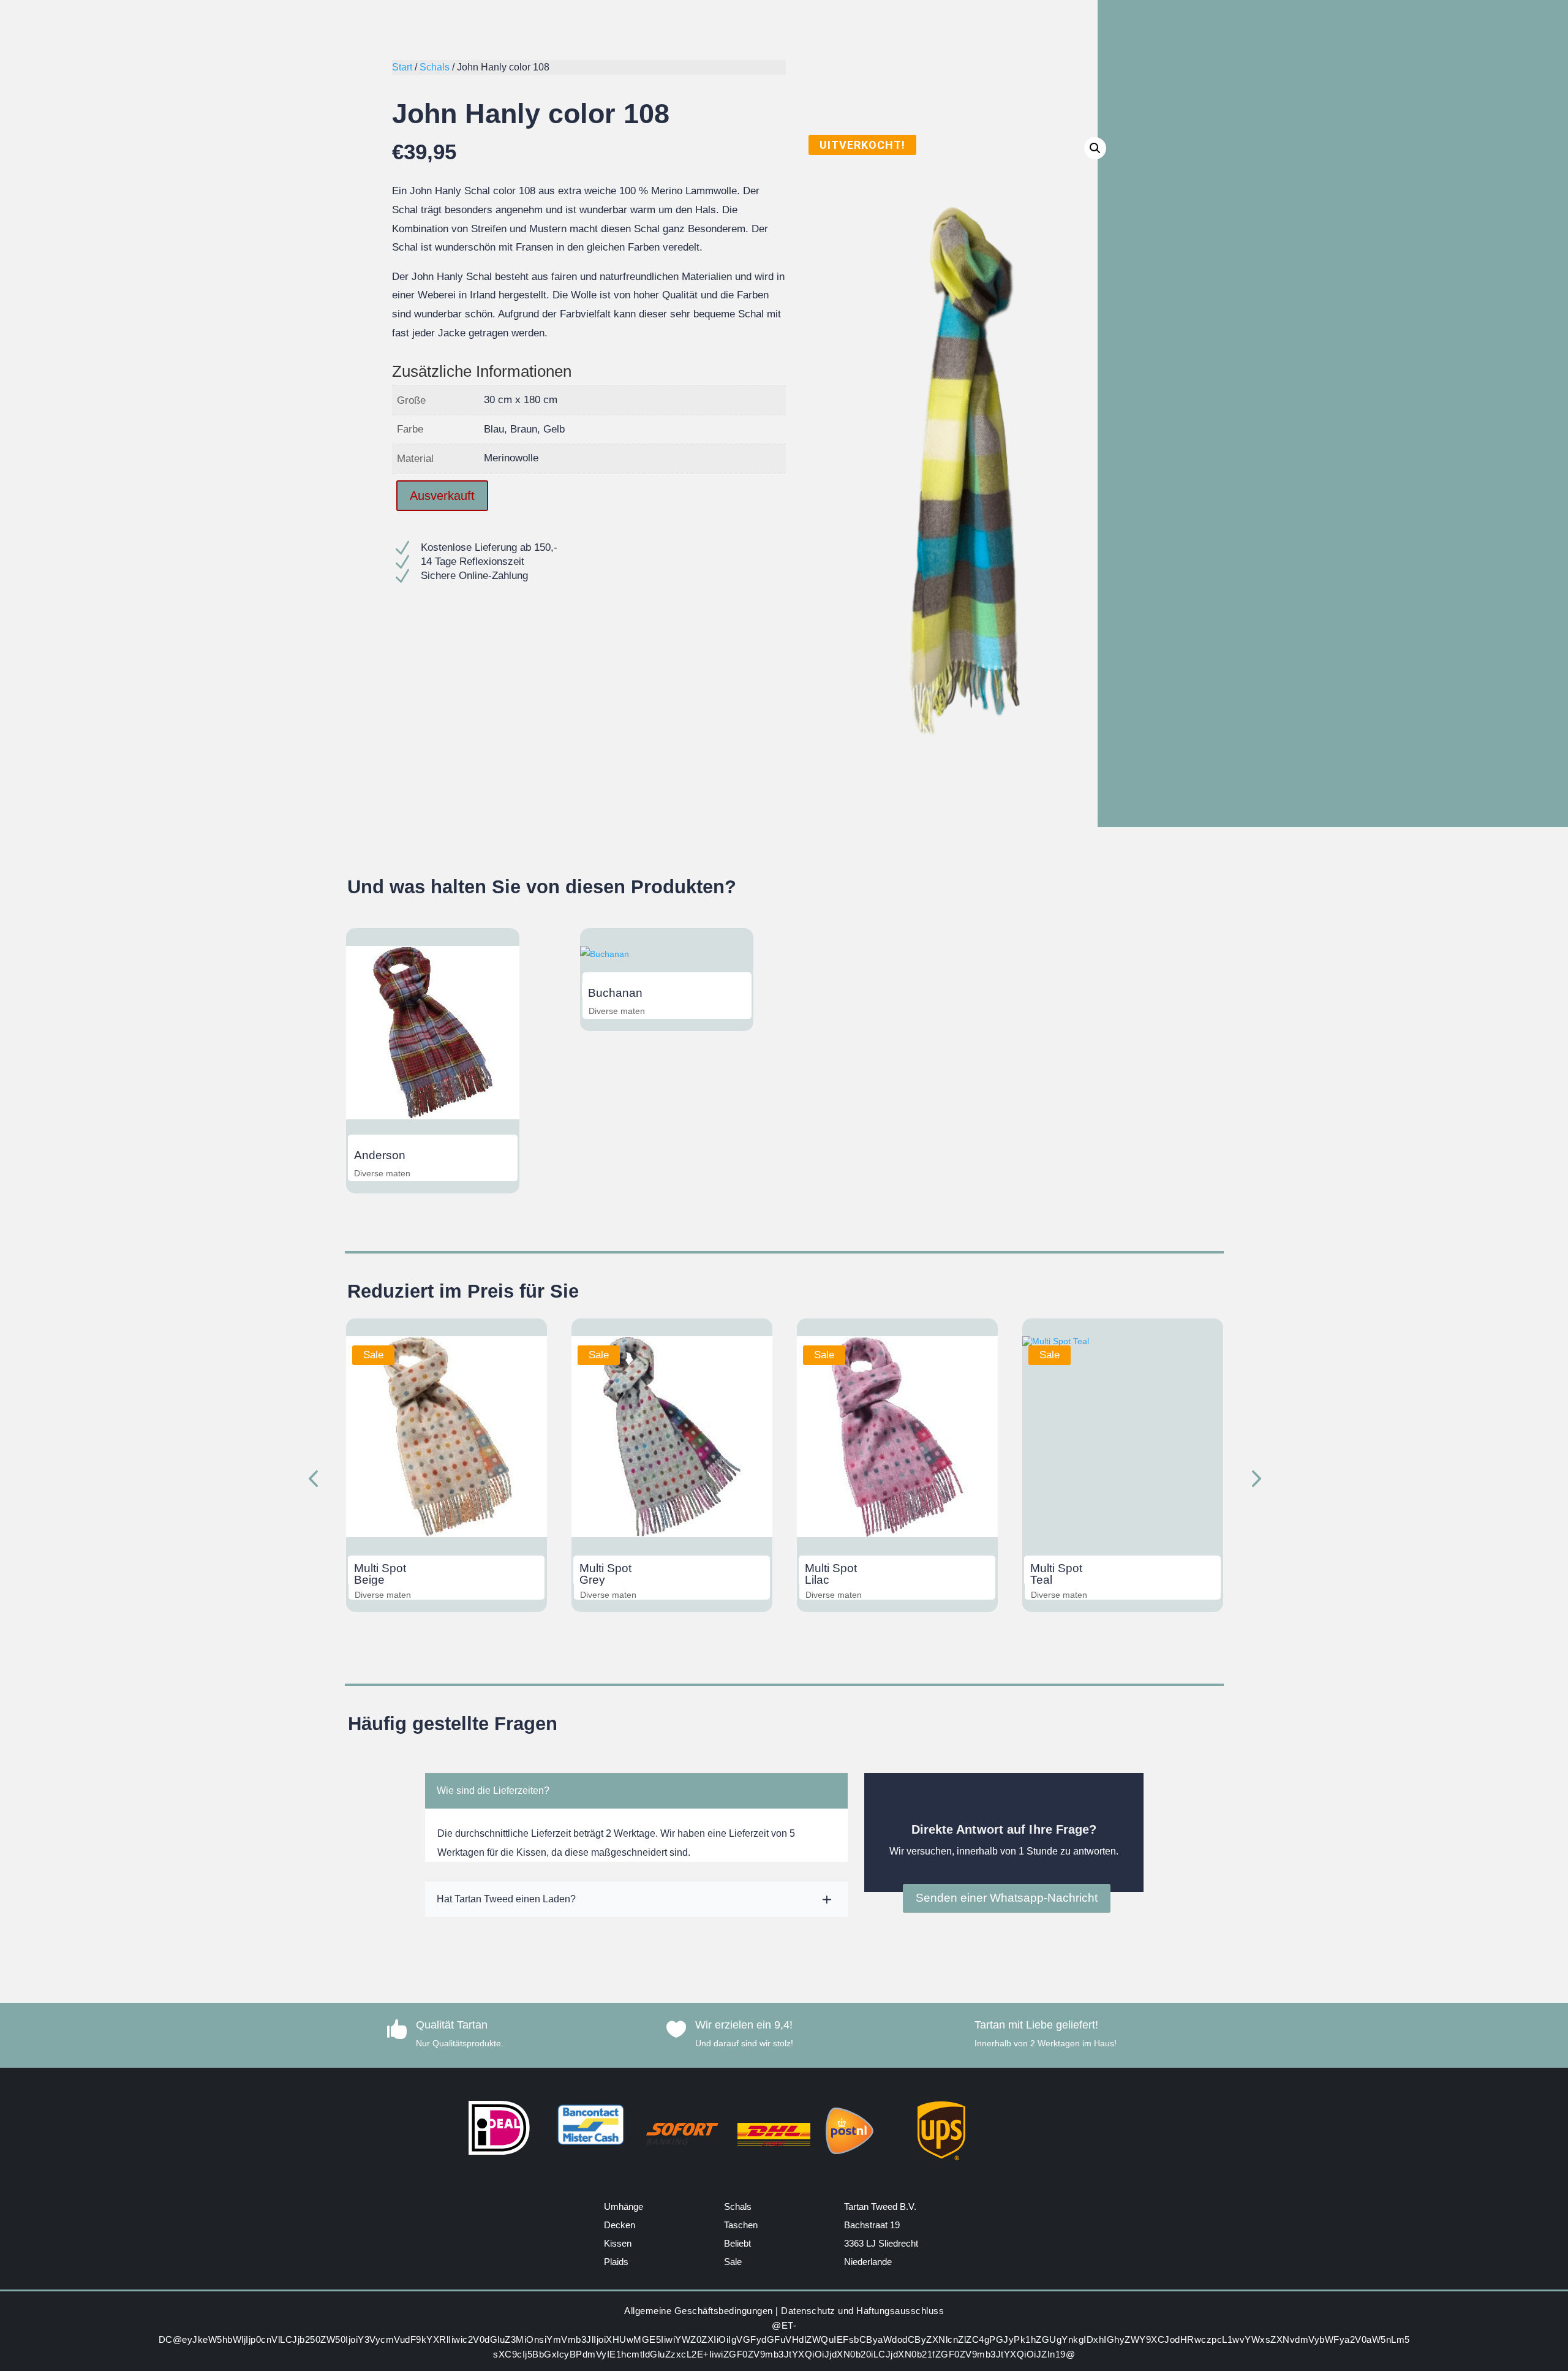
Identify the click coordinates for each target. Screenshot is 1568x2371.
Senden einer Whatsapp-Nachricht (1007, 1898)
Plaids (616, 2262)
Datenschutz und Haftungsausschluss (862, 2311)
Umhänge (624, 2207)
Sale (733, 2262)
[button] (1095, 148)
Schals (435, 67)
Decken (620, 2225)
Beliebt (737, 2243)
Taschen (741, 2225)
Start (402, 67)
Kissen (618, 2243)
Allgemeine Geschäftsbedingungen (699, 2311)
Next (1253, 1480)
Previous (315, 1480)
